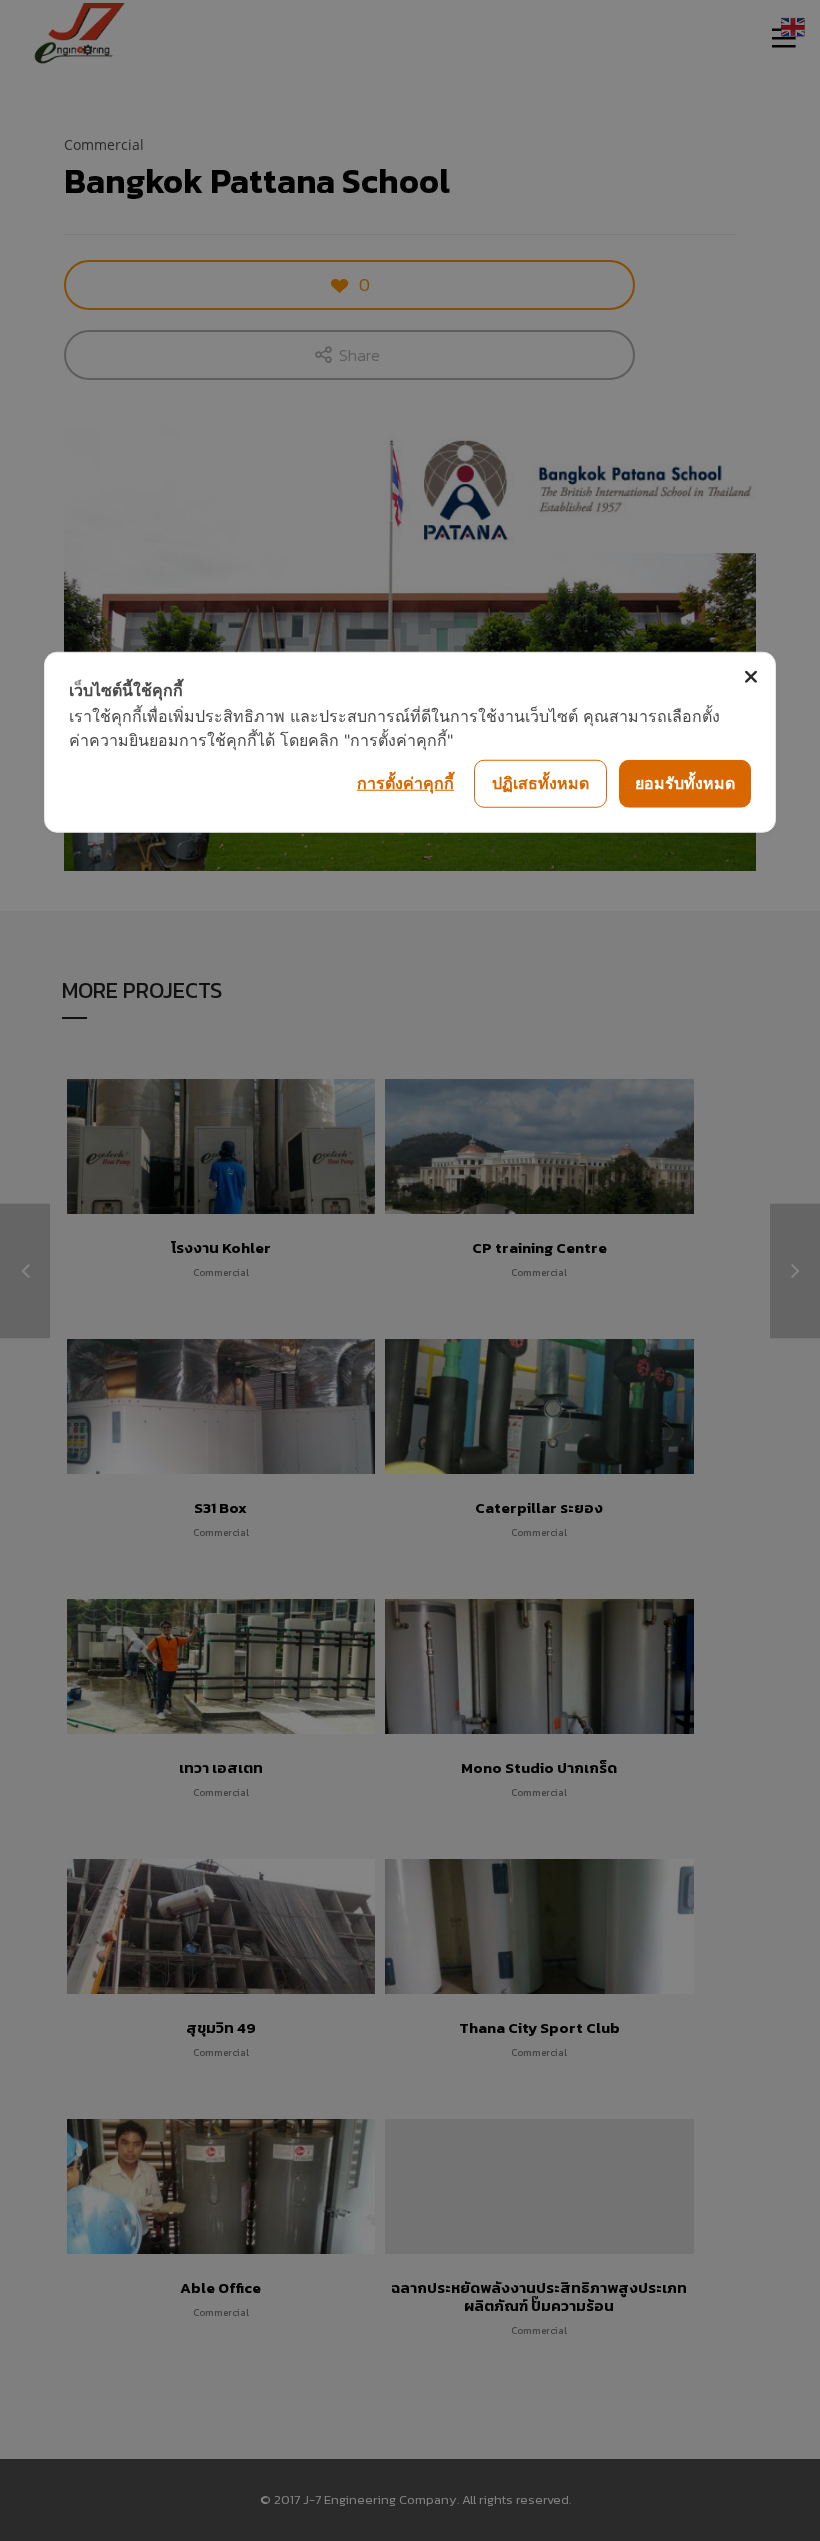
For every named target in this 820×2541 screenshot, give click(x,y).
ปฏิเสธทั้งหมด (540, 783)
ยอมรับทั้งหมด (685, 783)
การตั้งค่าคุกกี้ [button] (405, 783)
